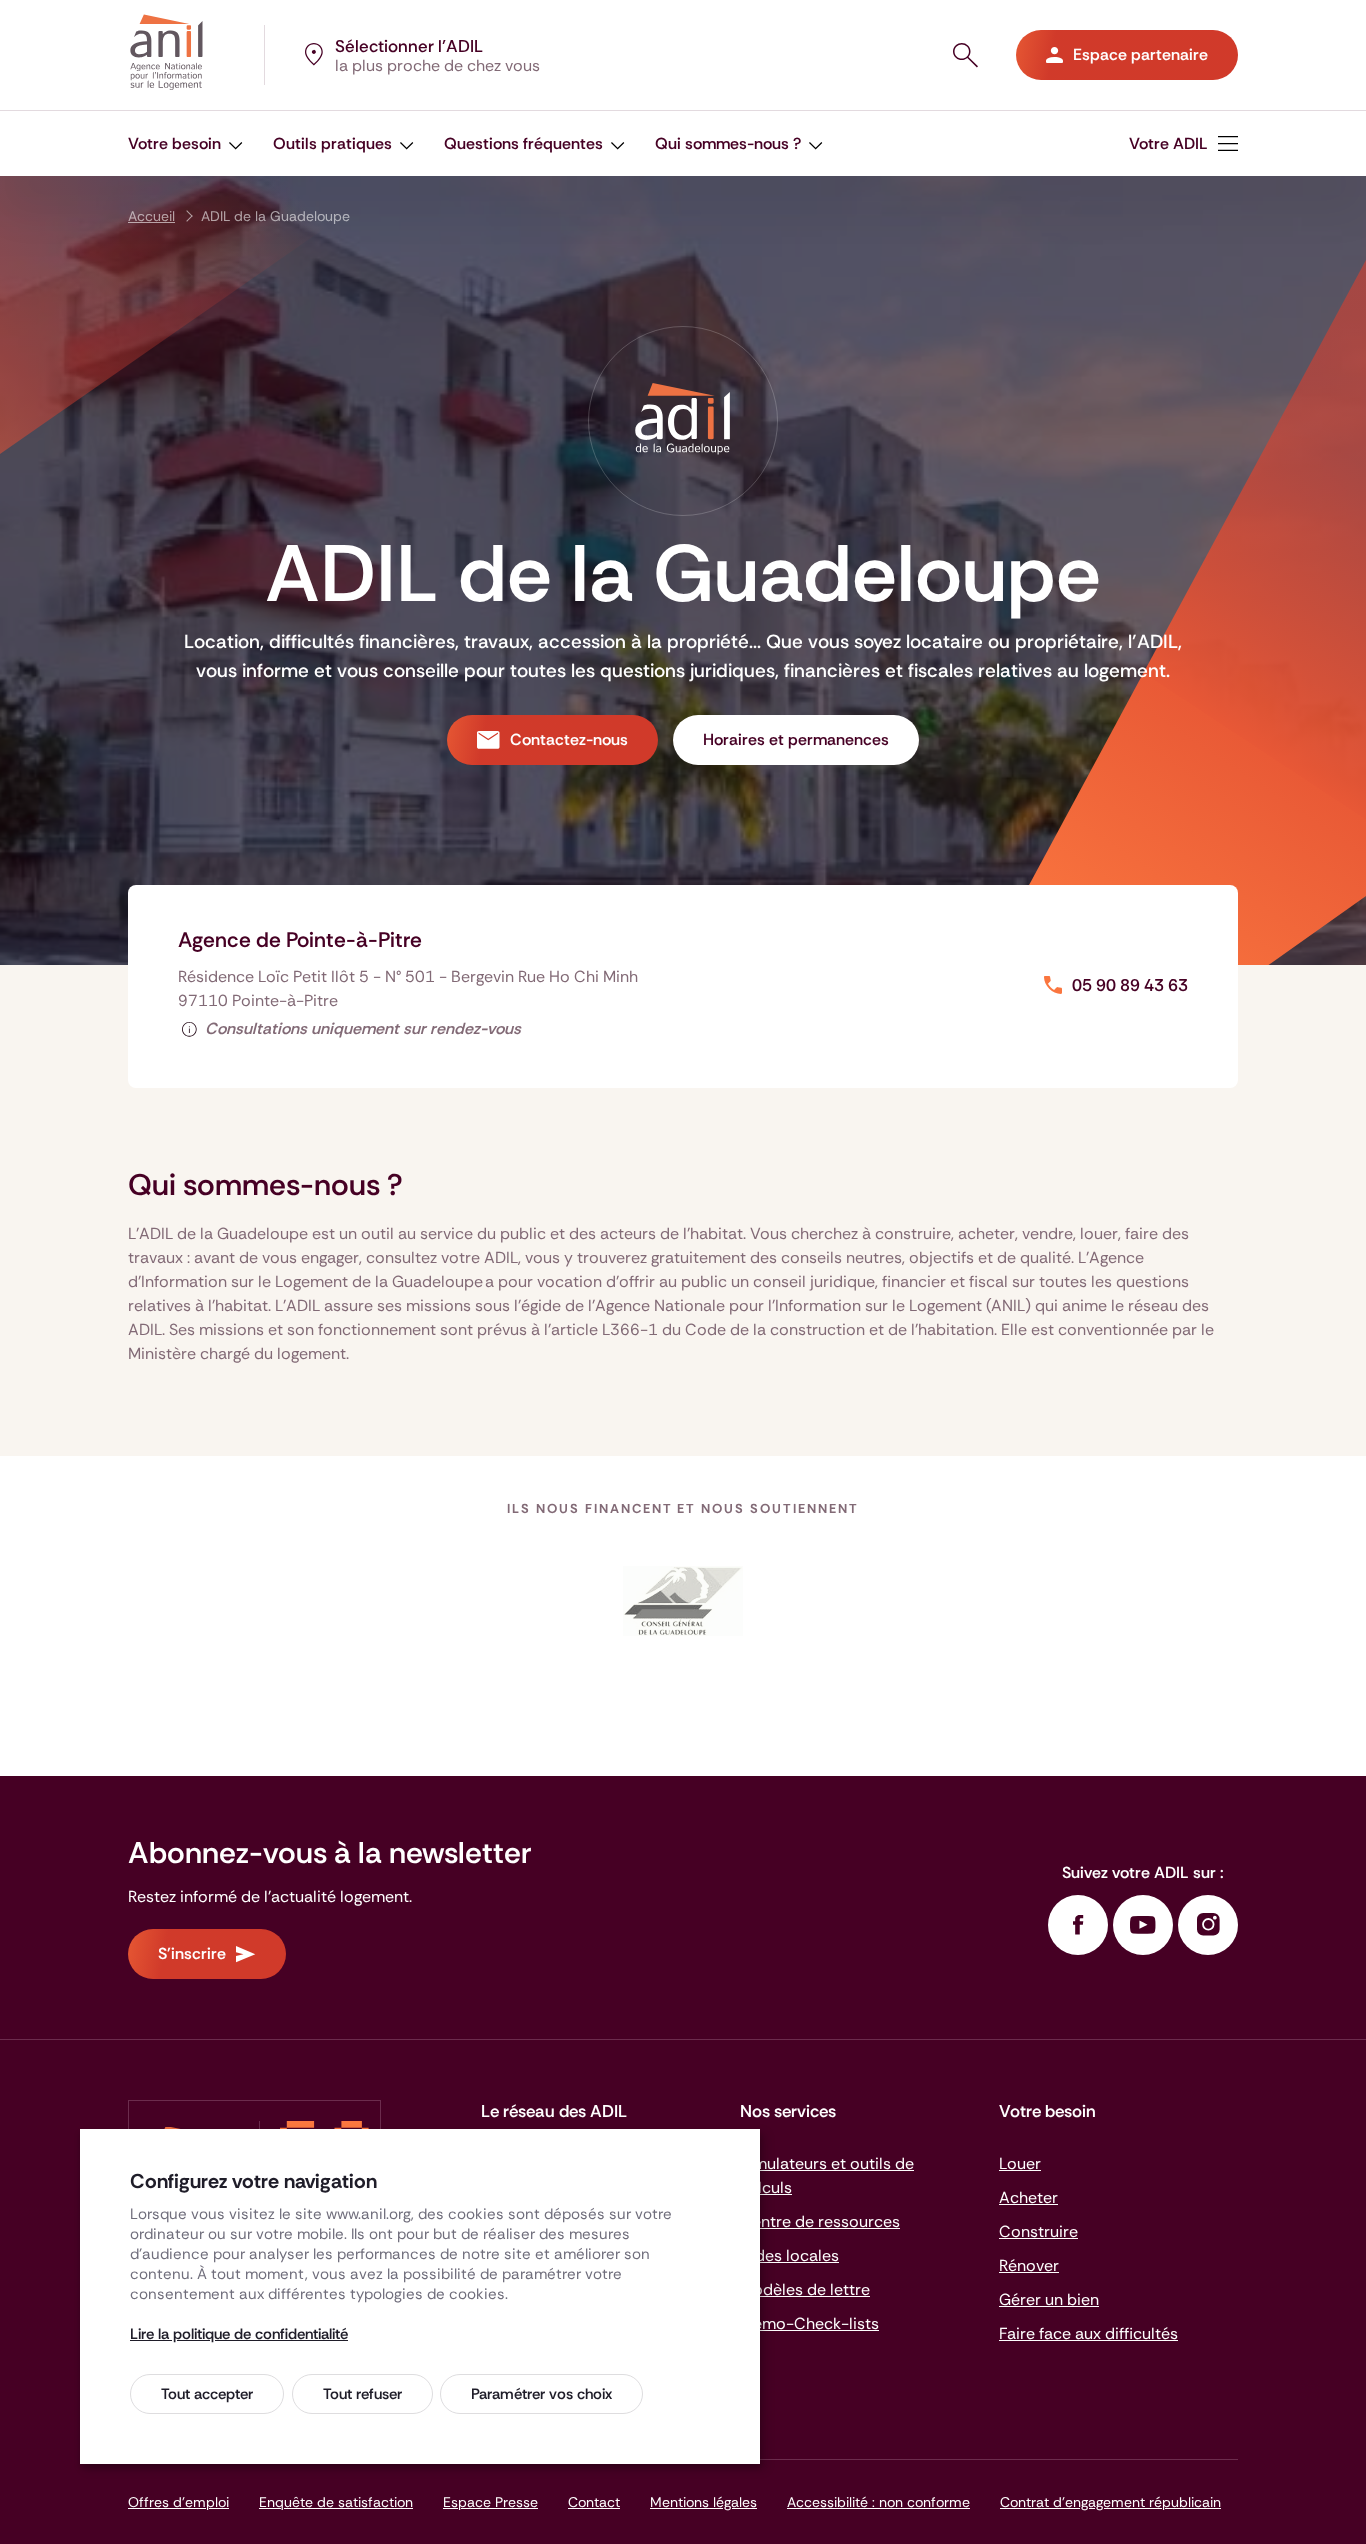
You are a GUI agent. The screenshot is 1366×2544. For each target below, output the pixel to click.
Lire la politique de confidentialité (239, 2334)
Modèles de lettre (805, 2289)
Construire (1038, 2231)
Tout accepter (207, 2394)
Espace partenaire (1140, 54)
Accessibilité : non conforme (878, 2502)
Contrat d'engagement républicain (1110, 2502)
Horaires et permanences (796, 739)
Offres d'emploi (178, 2502)
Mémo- (809, 2323)
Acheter (1028, 2197)
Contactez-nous (569, 739)
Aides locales (789, 2255)
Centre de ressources (820, 2221)
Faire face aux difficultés (1088, 2333)
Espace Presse (490, 2502)
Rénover (1029, 2265)
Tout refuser (362, 2394)
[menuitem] (1183, 143)
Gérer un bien (1049, 2299)
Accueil (151, 216)
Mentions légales (703, 2502)
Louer (1020, 2163)
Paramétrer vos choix (541, 2394)
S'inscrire (192, 1953)
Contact (594, 2502)
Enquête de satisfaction (336, 2502)
